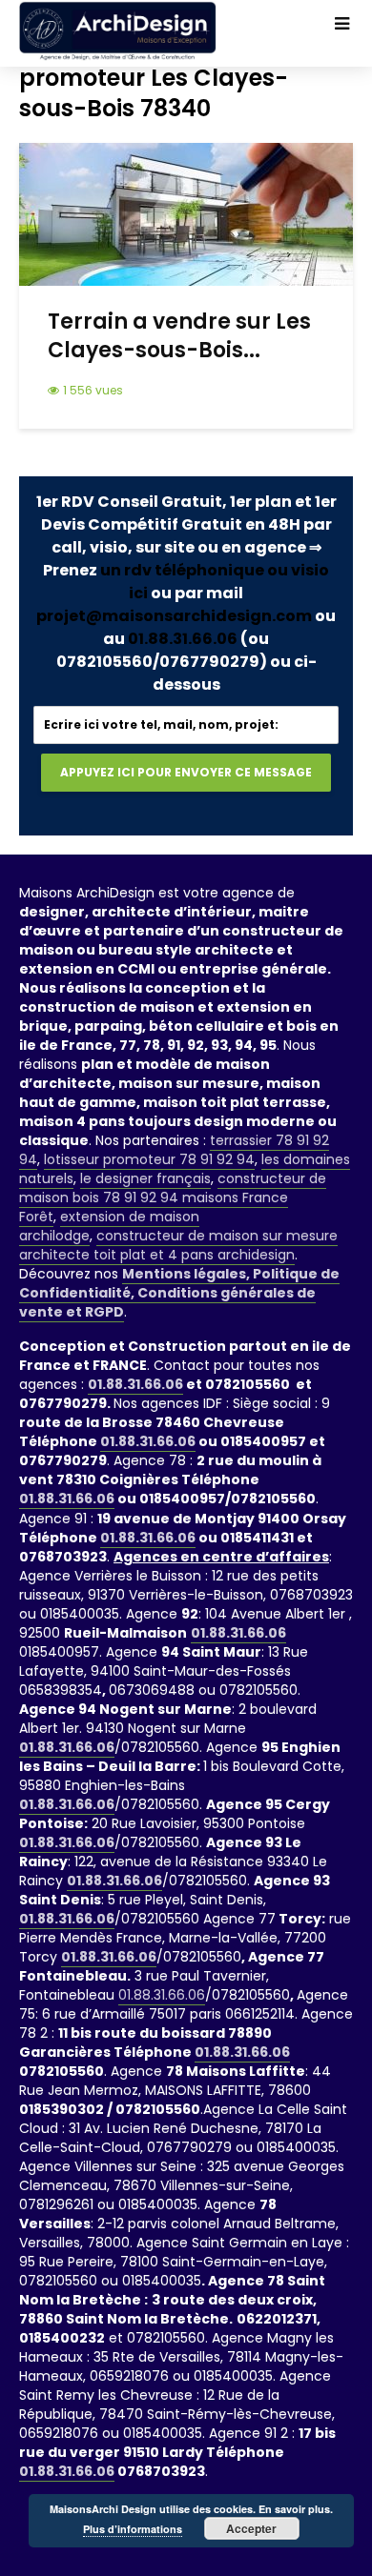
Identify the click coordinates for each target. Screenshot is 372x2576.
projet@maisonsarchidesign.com (174, 616)
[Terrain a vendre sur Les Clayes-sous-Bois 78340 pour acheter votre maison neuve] (186, 213)
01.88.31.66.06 (183, 639)
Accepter (251, 2528)
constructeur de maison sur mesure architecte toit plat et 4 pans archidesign (178, 1245)
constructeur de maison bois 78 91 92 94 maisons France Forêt (173, 1197)
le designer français (145, 1178)
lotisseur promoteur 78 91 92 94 (149, 1159)
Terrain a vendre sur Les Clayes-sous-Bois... (179, 336)
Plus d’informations (133, 2529)
